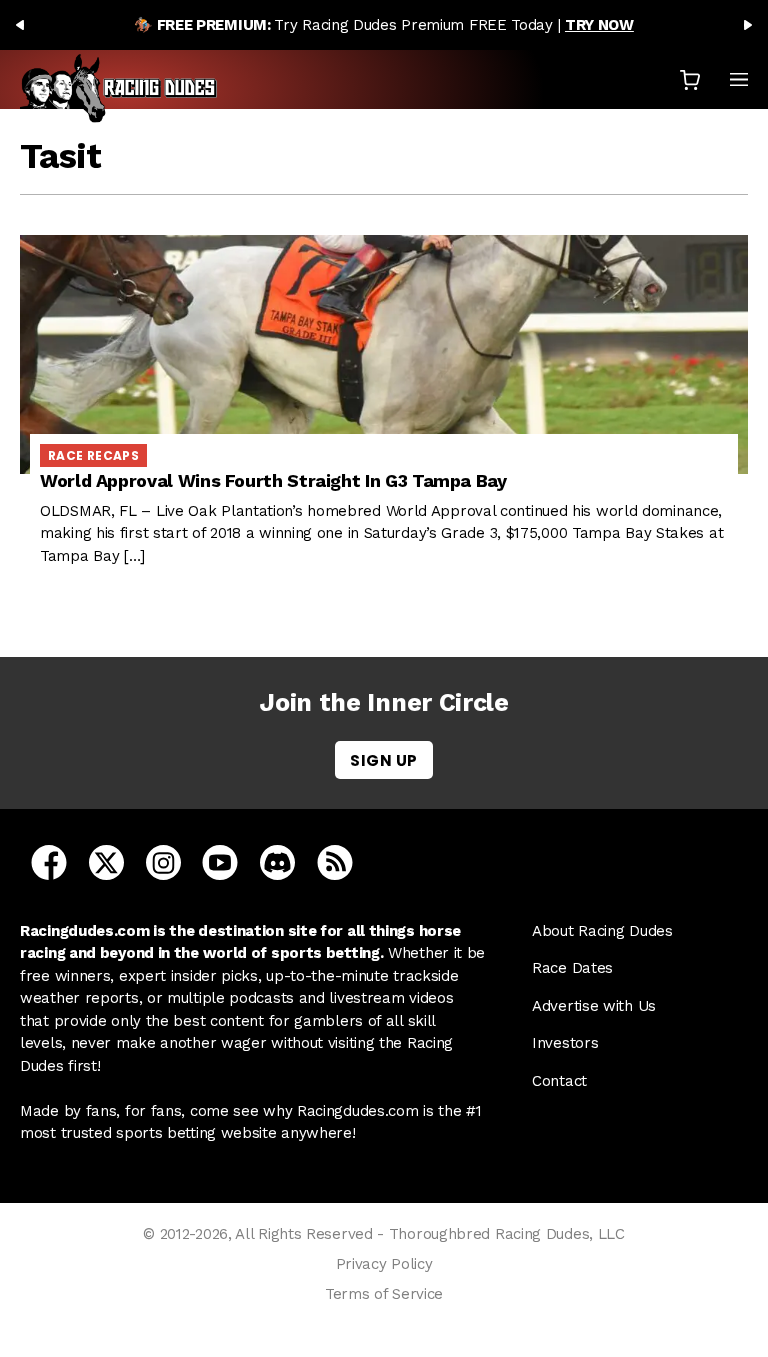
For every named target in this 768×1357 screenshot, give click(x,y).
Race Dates (572, 968)
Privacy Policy (384, 1264)
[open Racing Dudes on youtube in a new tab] (220, 861)
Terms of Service (384, 1294)
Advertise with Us (594, 1006)
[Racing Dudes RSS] (335, 861)
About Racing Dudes (602, 931)
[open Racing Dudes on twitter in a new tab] (106, 861)
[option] (384, 25)
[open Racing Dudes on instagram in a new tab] (163, 861)
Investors (565, 1043)
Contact (559, 1081)
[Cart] (690, 79)
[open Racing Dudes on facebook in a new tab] (49, 861)
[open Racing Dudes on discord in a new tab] (277, 861)
